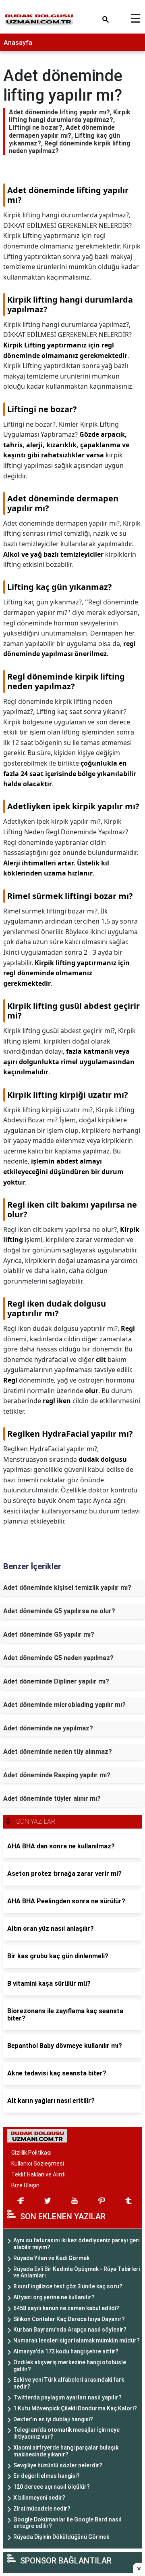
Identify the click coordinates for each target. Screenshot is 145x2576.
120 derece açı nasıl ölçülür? (52, 2487)
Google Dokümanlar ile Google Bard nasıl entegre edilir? (67, 2523)
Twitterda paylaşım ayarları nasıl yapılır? (67, 2397)
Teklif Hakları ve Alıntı (38, 2174)
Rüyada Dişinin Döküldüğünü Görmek (61, 2537)
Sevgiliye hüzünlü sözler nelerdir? (58, 2465)
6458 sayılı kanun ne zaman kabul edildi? (66, 2308)
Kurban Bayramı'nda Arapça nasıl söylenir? (70, 2330)
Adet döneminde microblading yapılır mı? (64, 1705)
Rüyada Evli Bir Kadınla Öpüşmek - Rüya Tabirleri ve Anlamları (77, 2272)
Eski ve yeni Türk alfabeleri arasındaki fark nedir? (69, 2383)
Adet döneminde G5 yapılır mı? (49, 1634)
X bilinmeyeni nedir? (39, 2498)
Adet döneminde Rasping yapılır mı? (57, 1775)
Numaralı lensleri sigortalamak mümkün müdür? (77, 2340)
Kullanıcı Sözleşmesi (38, 2164)
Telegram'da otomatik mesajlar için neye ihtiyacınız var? (66, 2433)
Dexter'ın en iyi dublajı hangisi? (53, 2419)
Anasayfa (18, 43)
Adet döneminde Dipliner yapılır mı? (56, 1681)
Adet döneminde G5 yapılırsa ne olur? (59, 1611)
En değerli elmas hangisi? (47, 2476)
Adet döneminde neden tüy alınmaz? (58, 1752)
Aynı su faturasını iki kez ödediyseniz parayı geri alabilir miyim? (76, 2244)
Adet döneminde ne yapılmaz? (48, 1728)
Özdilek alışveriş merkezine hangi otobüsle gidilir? (70, 2366)
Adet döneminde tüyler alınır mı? (52, 1798)
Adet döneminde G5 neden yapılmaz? (58, 1658)
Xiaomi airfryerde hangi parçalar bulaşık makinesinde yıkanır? (66, 2451)
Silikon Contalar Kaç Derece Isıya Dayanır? (69, 2319)
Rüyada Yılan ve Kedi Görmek (51, 2258)
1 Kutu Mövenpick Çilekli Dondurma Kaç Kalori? (75, 2408)
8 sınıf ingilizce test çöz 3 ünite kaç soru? (68, 2286)
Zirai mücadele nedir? (42, 2509)
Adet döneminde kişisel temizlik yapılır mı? (67, 1588)
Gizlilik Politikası (31, 2153)
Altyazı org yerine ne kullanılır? (54, 2297)
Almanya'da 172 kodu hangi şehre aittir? (66, 2351)
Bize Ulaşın (25, 2185)
